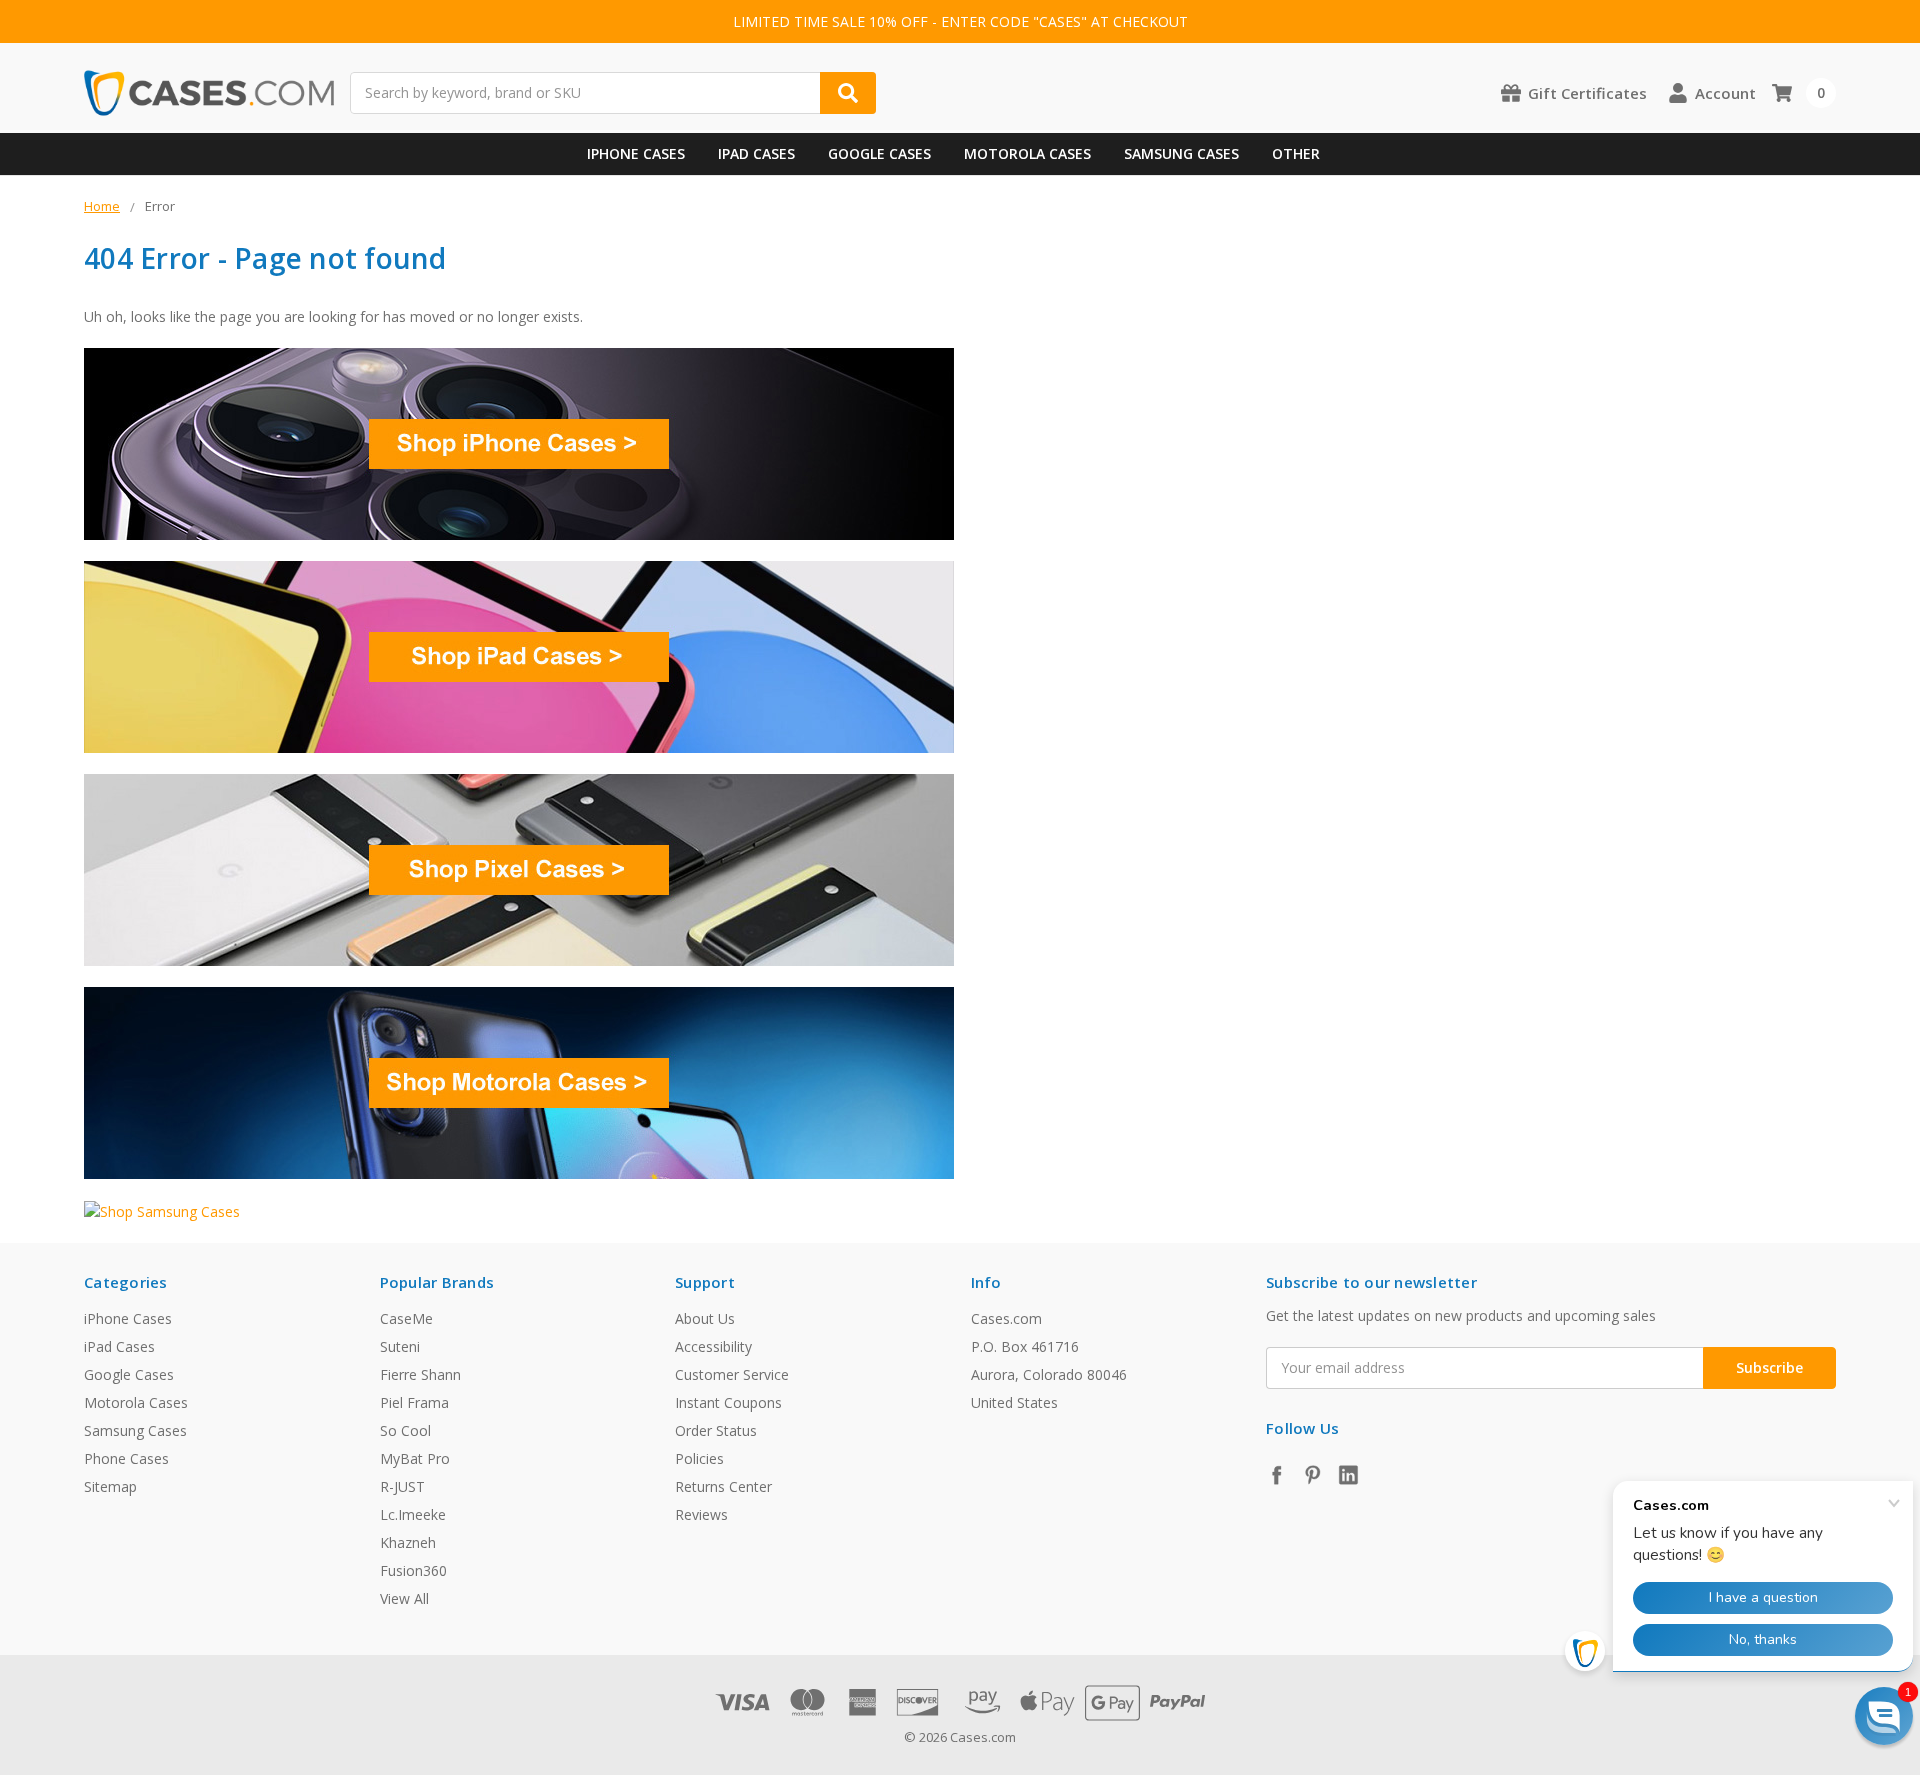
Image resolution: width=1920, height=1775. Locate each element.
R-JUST (402, 1486)
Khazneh (408, 1542)
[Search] (848, 93)
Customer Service (732, 1374)
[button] (1884, 1716)
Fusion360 (413, 1570)
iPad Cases (756, 153)
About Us (705, 1318)
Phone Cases (126, 1458)
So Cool (405, 1430)
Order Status (716, 1430)
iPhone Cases (636, 153)
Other (1296, 153)
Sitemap (110, 1486)
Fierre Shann (420, 1374)
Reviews (701, 1514)
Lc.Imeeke (413, 1514)
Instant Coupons (728, 1402)
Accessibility (713, 1346)
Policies (699, 1458)
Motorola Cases (1027, 153)
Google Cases (879, 153)
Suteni (400, 1346)
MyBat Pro (415, 1458)
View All (404, 1598)
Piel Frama (414, 1402)
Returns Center (723, 1486)
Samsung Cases (1181, 153)
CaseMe (406, 1318)
